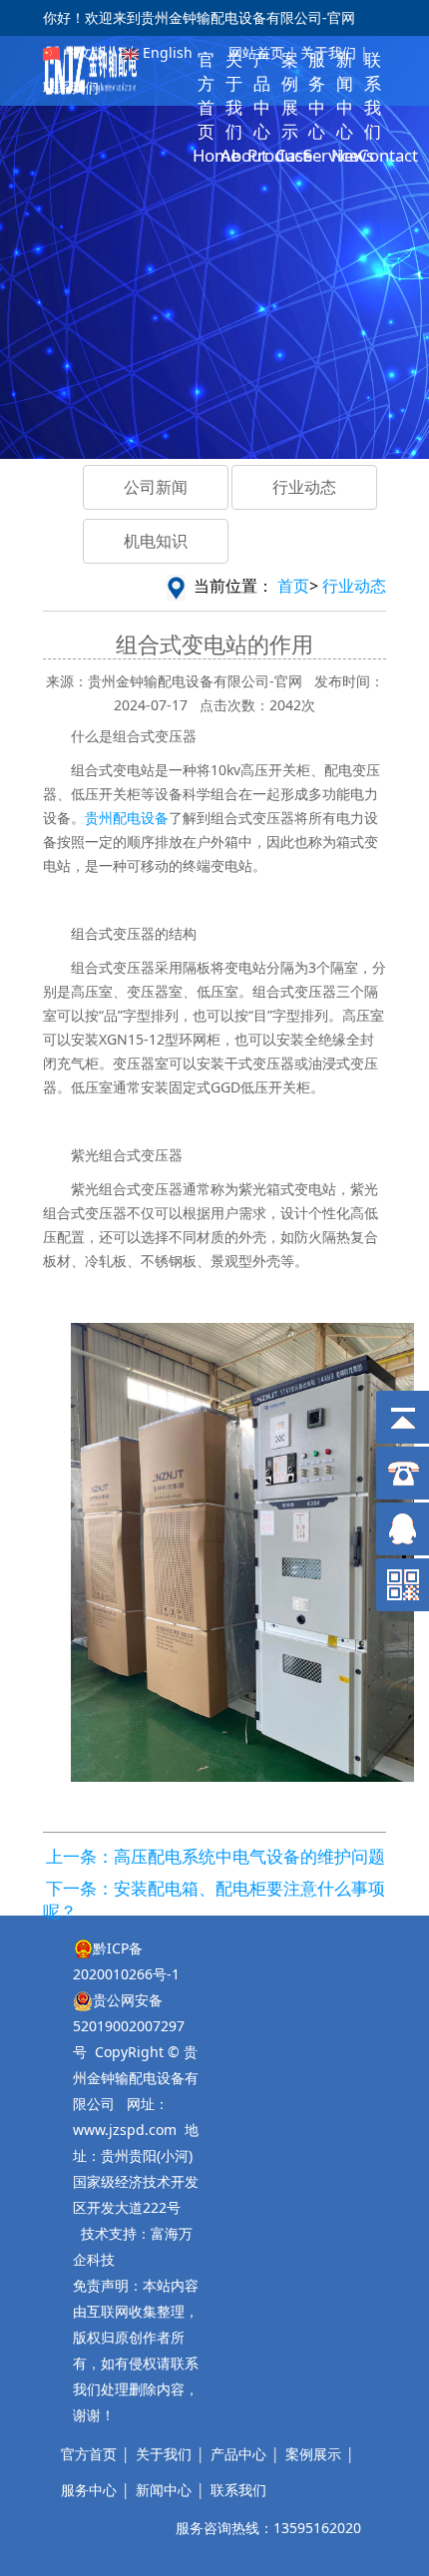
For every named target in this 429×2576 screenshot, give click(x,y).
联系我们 (71, 87)
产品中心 (238, 2454)
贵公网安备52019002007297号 (129, 2026)
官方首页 (89, 2454)
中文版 (83, 52)
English (168, 52)
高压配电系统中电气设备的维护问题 (249, 1856)
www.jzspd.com (125, 2130)
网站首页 (256, 52)
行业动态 (354, 586)
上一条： (80, 1856)
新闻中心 (164, 2490)
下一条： (80, 1888)
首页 (293, 586)
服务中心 (89, 2490)
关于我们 (326, 52)
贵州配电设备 (127, 818)
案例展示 (313, 2454)
